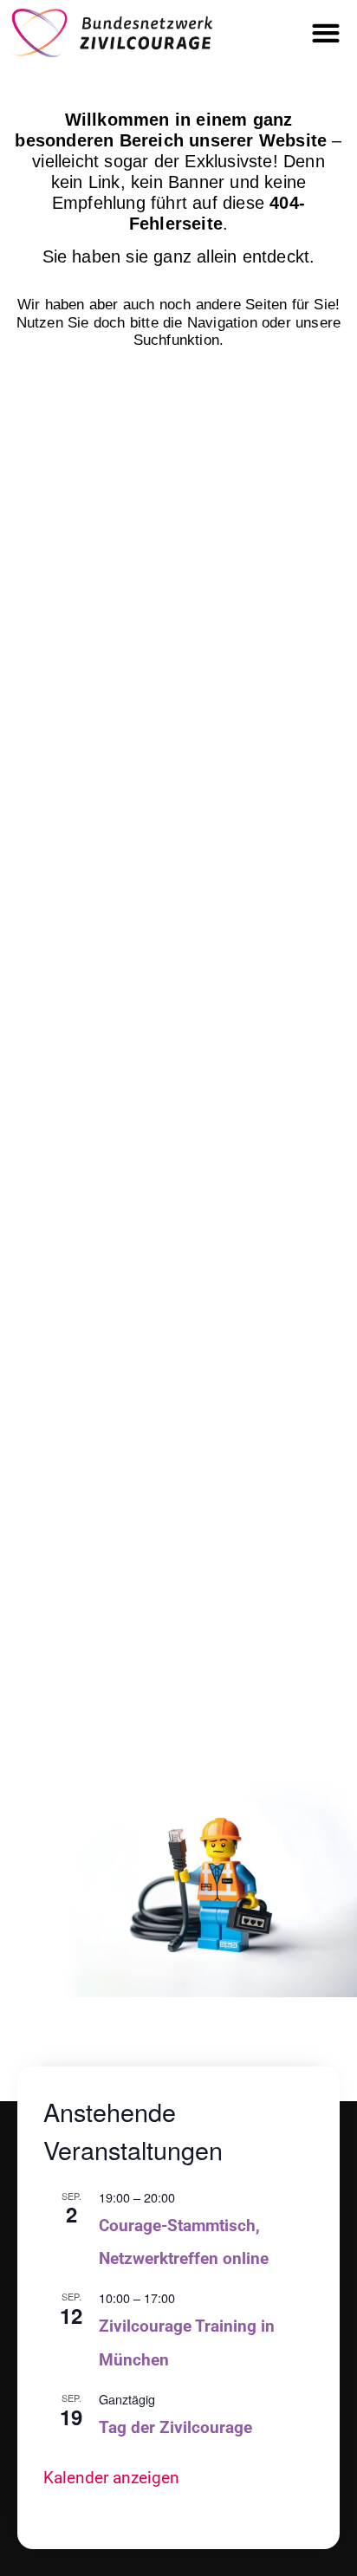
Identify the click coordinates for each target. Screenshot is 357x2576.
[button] (326, 32)
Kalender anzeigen (111, 2478)
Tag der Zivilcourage (175, 2427)
